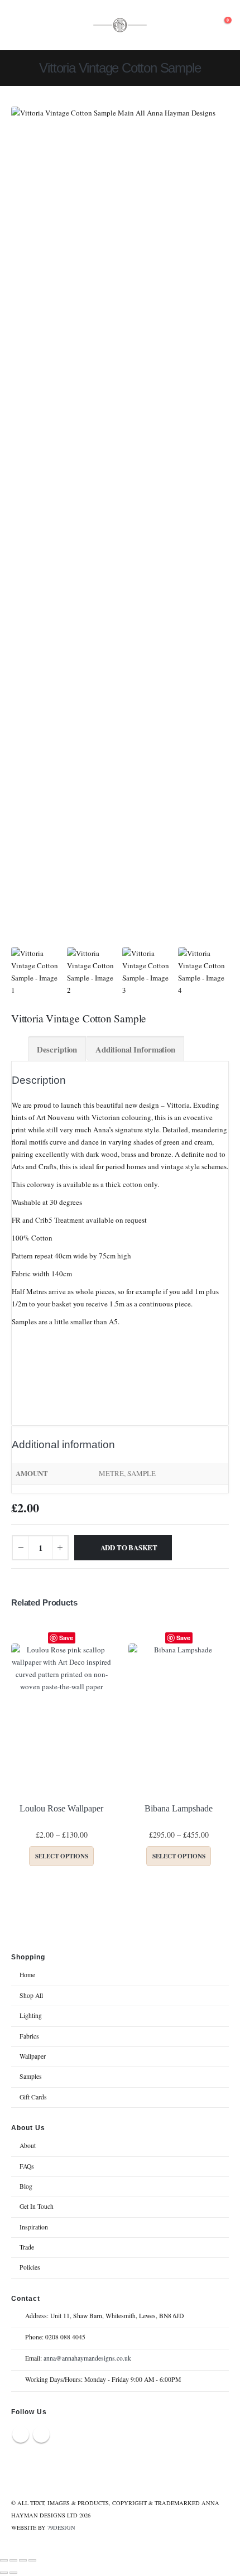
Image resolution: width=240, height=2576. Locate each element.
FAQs (27, 2166)
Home (27, 1975)
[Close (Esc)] (32, 2560)
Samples (31, 2076)
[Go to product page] (61, 1719)
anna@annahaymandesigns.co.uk (87, 2358)
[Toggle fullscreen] (13, 2560)
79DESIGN (61, 2527)
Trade (27, 2247)
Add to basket (129, 1547)
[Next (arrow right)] (13, 2573)
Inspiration (34, 2227)
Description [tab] (57, 1049)
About (28, 2145)
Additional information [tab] (135, 1049)
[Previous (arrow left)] (4, 2573)
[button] (21, 25)
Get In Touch (37, 2206)
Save (66, 1638)
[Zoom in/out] (4, 2560)
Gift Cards (33, 2097)
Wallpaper (33, 2056)
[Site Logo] (120, 25)
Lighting (31, 2015)
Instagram (41, 2434)
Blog (26, 2186)
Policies (30, 2267)
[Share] (23, 2560)
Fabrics (29, 2036)
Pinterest (21, 2434)
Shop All (31, 1995)
